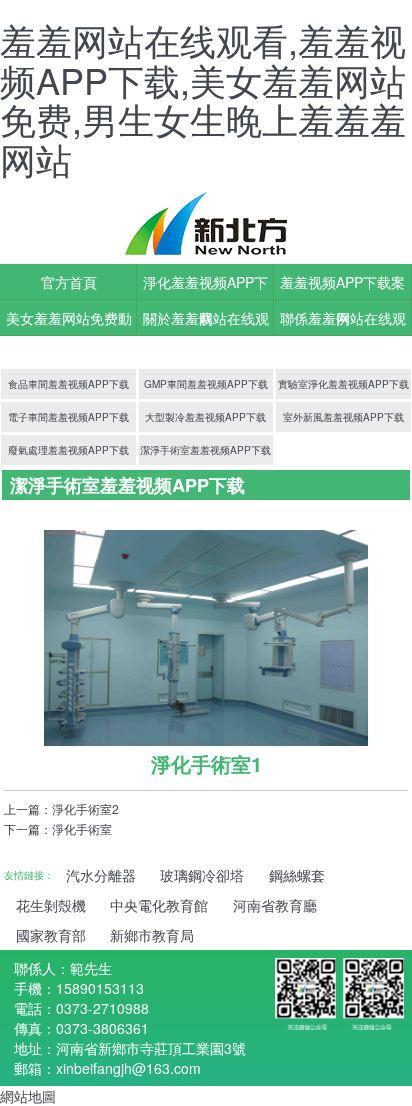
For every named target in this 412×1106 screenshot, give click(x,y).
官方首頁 (69, 282)
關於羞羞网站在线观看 (206, 322)
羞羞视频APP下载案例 (342, 286)
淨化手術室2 (85, 808)
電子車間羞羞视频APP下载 (68, 417)
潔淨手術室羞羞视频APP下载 (205, 450)
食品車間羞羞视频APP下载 (68, 384)
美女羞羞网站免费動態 (69, 322)
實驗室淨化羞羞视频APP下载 (343, 384)
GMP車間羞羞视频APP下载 (206, 384)
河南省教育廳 (275, 905)
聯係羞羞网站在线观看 (343, 322)
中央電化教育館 (159, 905)
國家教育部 (51, 935)
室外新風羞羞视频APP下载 (343, 417)
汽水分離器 (101, 875)
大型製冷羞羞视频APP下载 (205, 417)
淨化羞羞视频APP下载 (205, 286)
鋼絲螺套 (297, 875)
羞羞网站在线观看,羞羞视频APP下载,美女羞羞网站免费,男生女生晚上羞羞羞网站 (203, 99)
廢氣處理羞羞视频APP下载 (68, 450)
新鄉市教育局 (152, 935)
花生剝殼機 (51, 905)
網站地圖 (28, 1096)
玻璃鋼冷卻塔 (202, 875)
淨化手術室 (82, 828)
